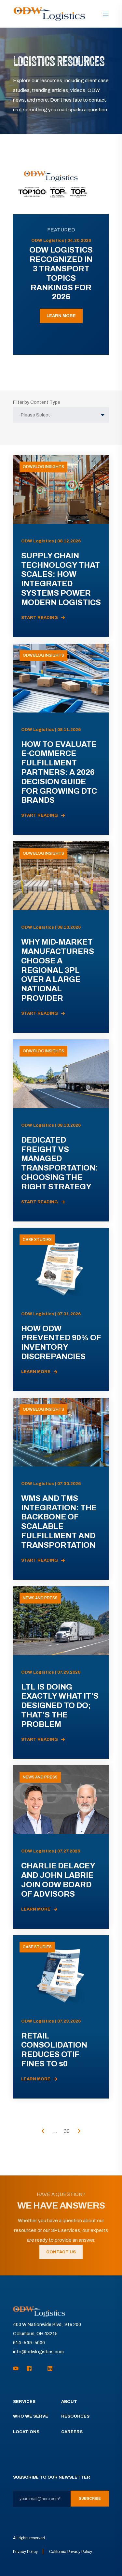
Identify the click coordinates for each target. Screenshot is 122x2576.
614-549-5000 (29, 2343)
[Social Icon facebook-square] (29, 2368)
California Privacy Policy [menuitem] (71, 2552)
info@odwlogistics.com (38, 2352)
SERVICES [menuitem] (24, 2402)
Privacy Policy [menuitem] (25, 2552)
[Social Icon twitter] (40, 2369)
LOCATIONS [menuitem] (26, 2432)
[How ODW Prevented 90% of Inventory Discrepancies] (61, 1310)
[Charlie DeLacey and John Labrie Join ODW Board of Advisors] (61, 1847)
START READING (40, 618)
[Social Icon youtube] (18, 2368)
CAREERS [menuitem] (72, 2432)
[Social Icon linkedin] (48, 2368)
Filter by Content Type (37, 402)
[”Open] (106, 14)
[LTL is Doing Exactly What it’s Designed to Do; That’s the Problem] (61, 1673)
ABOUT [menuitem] (69, 2402)
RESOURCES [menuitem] (75, 2416)
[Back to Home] (49, 14)
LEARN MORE (61, 316)
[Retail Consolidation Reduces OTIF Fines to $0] (61, 2017)
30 (67, 2131)
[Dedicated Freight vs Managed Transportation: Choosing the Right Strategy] (61, 1130)
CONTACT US (61, 2252)
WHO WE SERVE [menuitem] (31, 2416)
